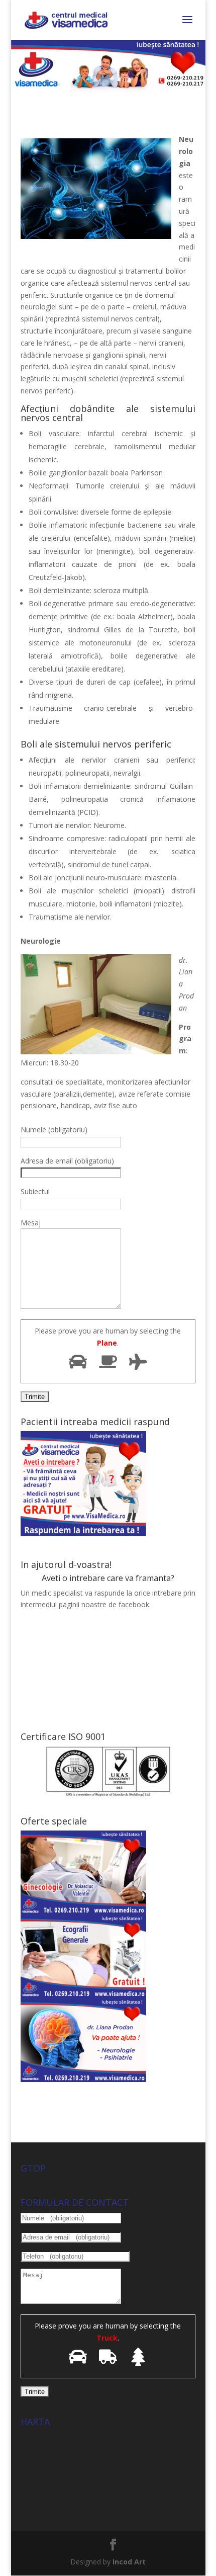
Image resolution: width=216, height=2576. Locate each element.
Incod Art (129, 2562)
